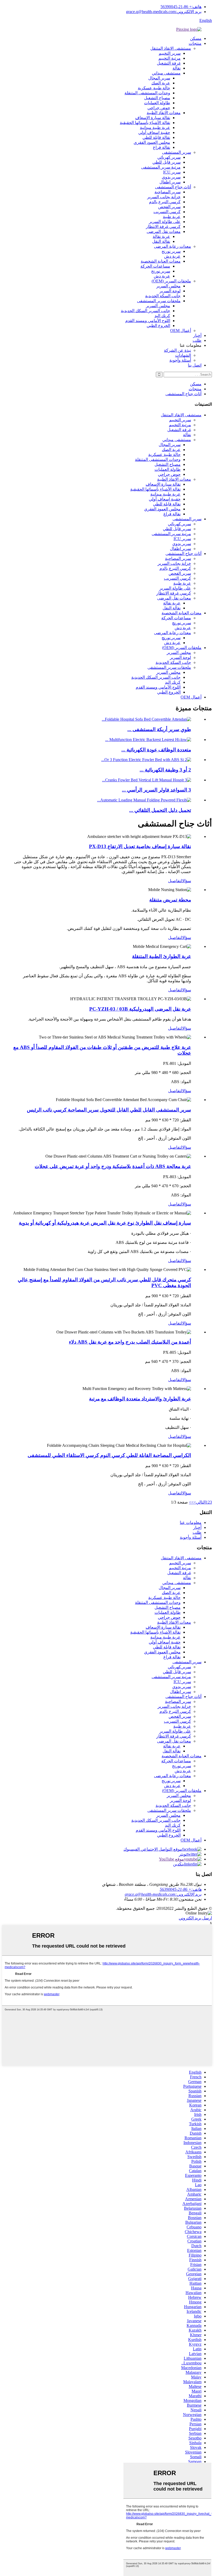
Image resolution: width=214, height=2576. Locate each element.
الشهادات (183, 355)
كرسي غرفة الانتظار (163, 227)
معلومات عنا (191, 1522)
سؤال (187, 881)
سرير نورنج (171, 251)
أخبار (197, 335)
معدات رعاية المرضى (173, 246)
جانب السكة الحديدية (163, 296)
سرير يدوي (171, 177)
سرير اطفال (170, 182)
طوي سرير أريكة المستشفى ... (159, 729)
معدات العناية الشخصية (161, 261)
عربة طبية (172, 217)
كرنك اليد (162, 316)
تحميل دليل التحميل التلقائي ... (160, 810)
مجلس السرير (168, 286)
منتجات (195, 43)
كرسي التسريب (167, 212)
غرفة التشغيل (169, 63)
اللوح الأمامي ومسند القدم (148, 321)
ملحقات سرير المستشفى (159, 301)
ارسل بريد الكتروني (195, 1918)
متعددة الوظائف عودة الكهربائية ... (156, 750)
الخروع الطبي (158, 326)
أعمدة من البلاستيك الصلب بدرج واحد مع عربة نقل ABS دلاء (130, 1342)
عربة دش (172, 256)
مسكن (196, 38)
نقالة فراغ (162, 147)
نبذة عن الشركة (177, 350)
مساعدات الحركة (155, 266)
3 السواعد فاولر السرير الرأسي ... (156, 790)
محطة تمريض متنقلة (170, 900)
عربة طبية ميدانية (155, 128)
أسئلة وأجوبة (180, 360)
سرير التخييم (170, 53)
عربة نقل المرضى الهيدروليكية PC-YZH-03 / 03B (140, 1009)
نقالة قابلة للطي (156, 137)
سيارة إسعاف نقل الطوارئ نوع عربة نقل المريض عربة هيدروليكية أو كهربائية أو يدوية (105, 1223)
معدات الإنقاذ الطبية (164, 113)
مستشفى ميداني (166, 73)
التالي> (200, 1502)
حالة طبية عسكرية (154, 88)
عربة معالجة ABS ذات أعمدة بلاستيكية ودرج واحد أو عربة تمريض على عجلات (113, 1166)
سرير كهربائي (169, 157)
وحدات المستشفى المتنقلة (147, 93)
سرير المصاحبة (168, 192)
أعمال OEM (181, 331)
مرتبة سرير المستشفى (161, 167)
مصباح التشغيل (157, 98)
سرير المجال (159, 78)
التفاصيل (175, 881)
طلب (197, 340)
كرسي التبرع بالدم (165, 202)
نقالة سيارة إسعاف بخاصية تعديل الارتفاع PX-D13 (140, 846)
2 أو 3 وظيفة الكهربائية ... (165, 770)
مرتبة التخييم (170, 58)
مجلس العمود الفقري (152, 142)
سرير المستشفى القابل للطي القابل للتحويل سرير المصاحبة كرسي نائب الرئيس (109, 1110)
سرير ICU (172, 172)
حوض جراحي (159, 108)
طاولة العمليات (157, 103)
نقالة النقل (161, 241)
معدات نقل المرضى (164, 231)
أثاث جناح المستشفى (173, 187)
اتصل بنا (195, 365)
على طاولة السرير (165, 222)
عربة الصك (161, 83)
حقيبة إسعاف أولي (154, 132)
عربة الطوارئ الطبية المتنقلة (162, 956)
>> (191, 1502)
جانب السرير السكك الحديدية (145, 311)
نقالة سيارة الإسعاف (153, 118)
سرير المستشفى (177, 152)
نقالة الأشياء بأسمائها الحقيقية (145, 123)
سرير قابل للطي (167, 162)
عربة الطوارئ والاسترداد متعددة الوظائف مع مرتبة (140, 1399)
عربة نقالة (161, 236)
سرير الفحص (169, 207)
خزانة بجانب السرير (164, 197)
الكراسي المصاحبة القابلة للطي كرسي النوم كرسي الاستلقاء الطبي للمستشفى (109, 1455)
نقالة (177, 68)
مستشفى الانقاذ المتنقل (171, 48)
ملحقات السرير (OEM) (171, 281)
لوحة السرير (170, 291)
